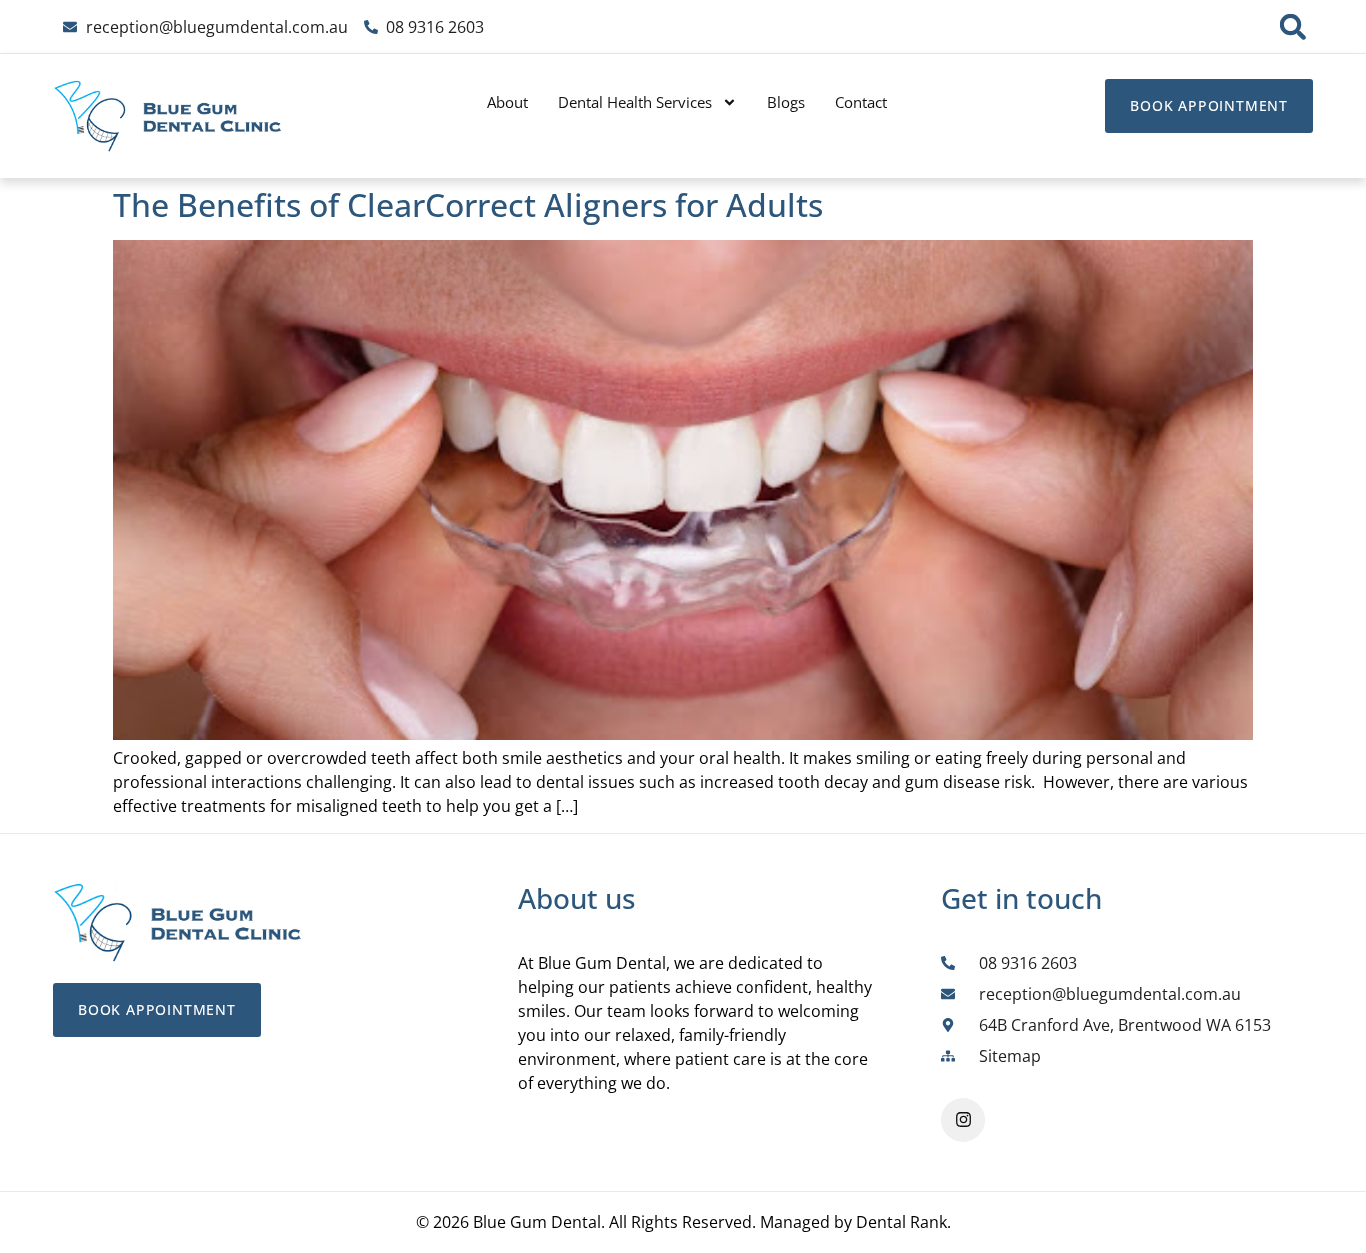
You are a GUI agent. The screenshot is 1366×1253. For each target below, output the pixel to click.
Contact (861, 102)
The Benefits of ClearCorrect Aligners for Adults (468, 204)
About (507, 102)
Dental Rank (901, 1222)
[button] (1292, 26)
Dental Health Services (635, 102)
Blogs (786, 102)
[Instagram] (963, 1120)
